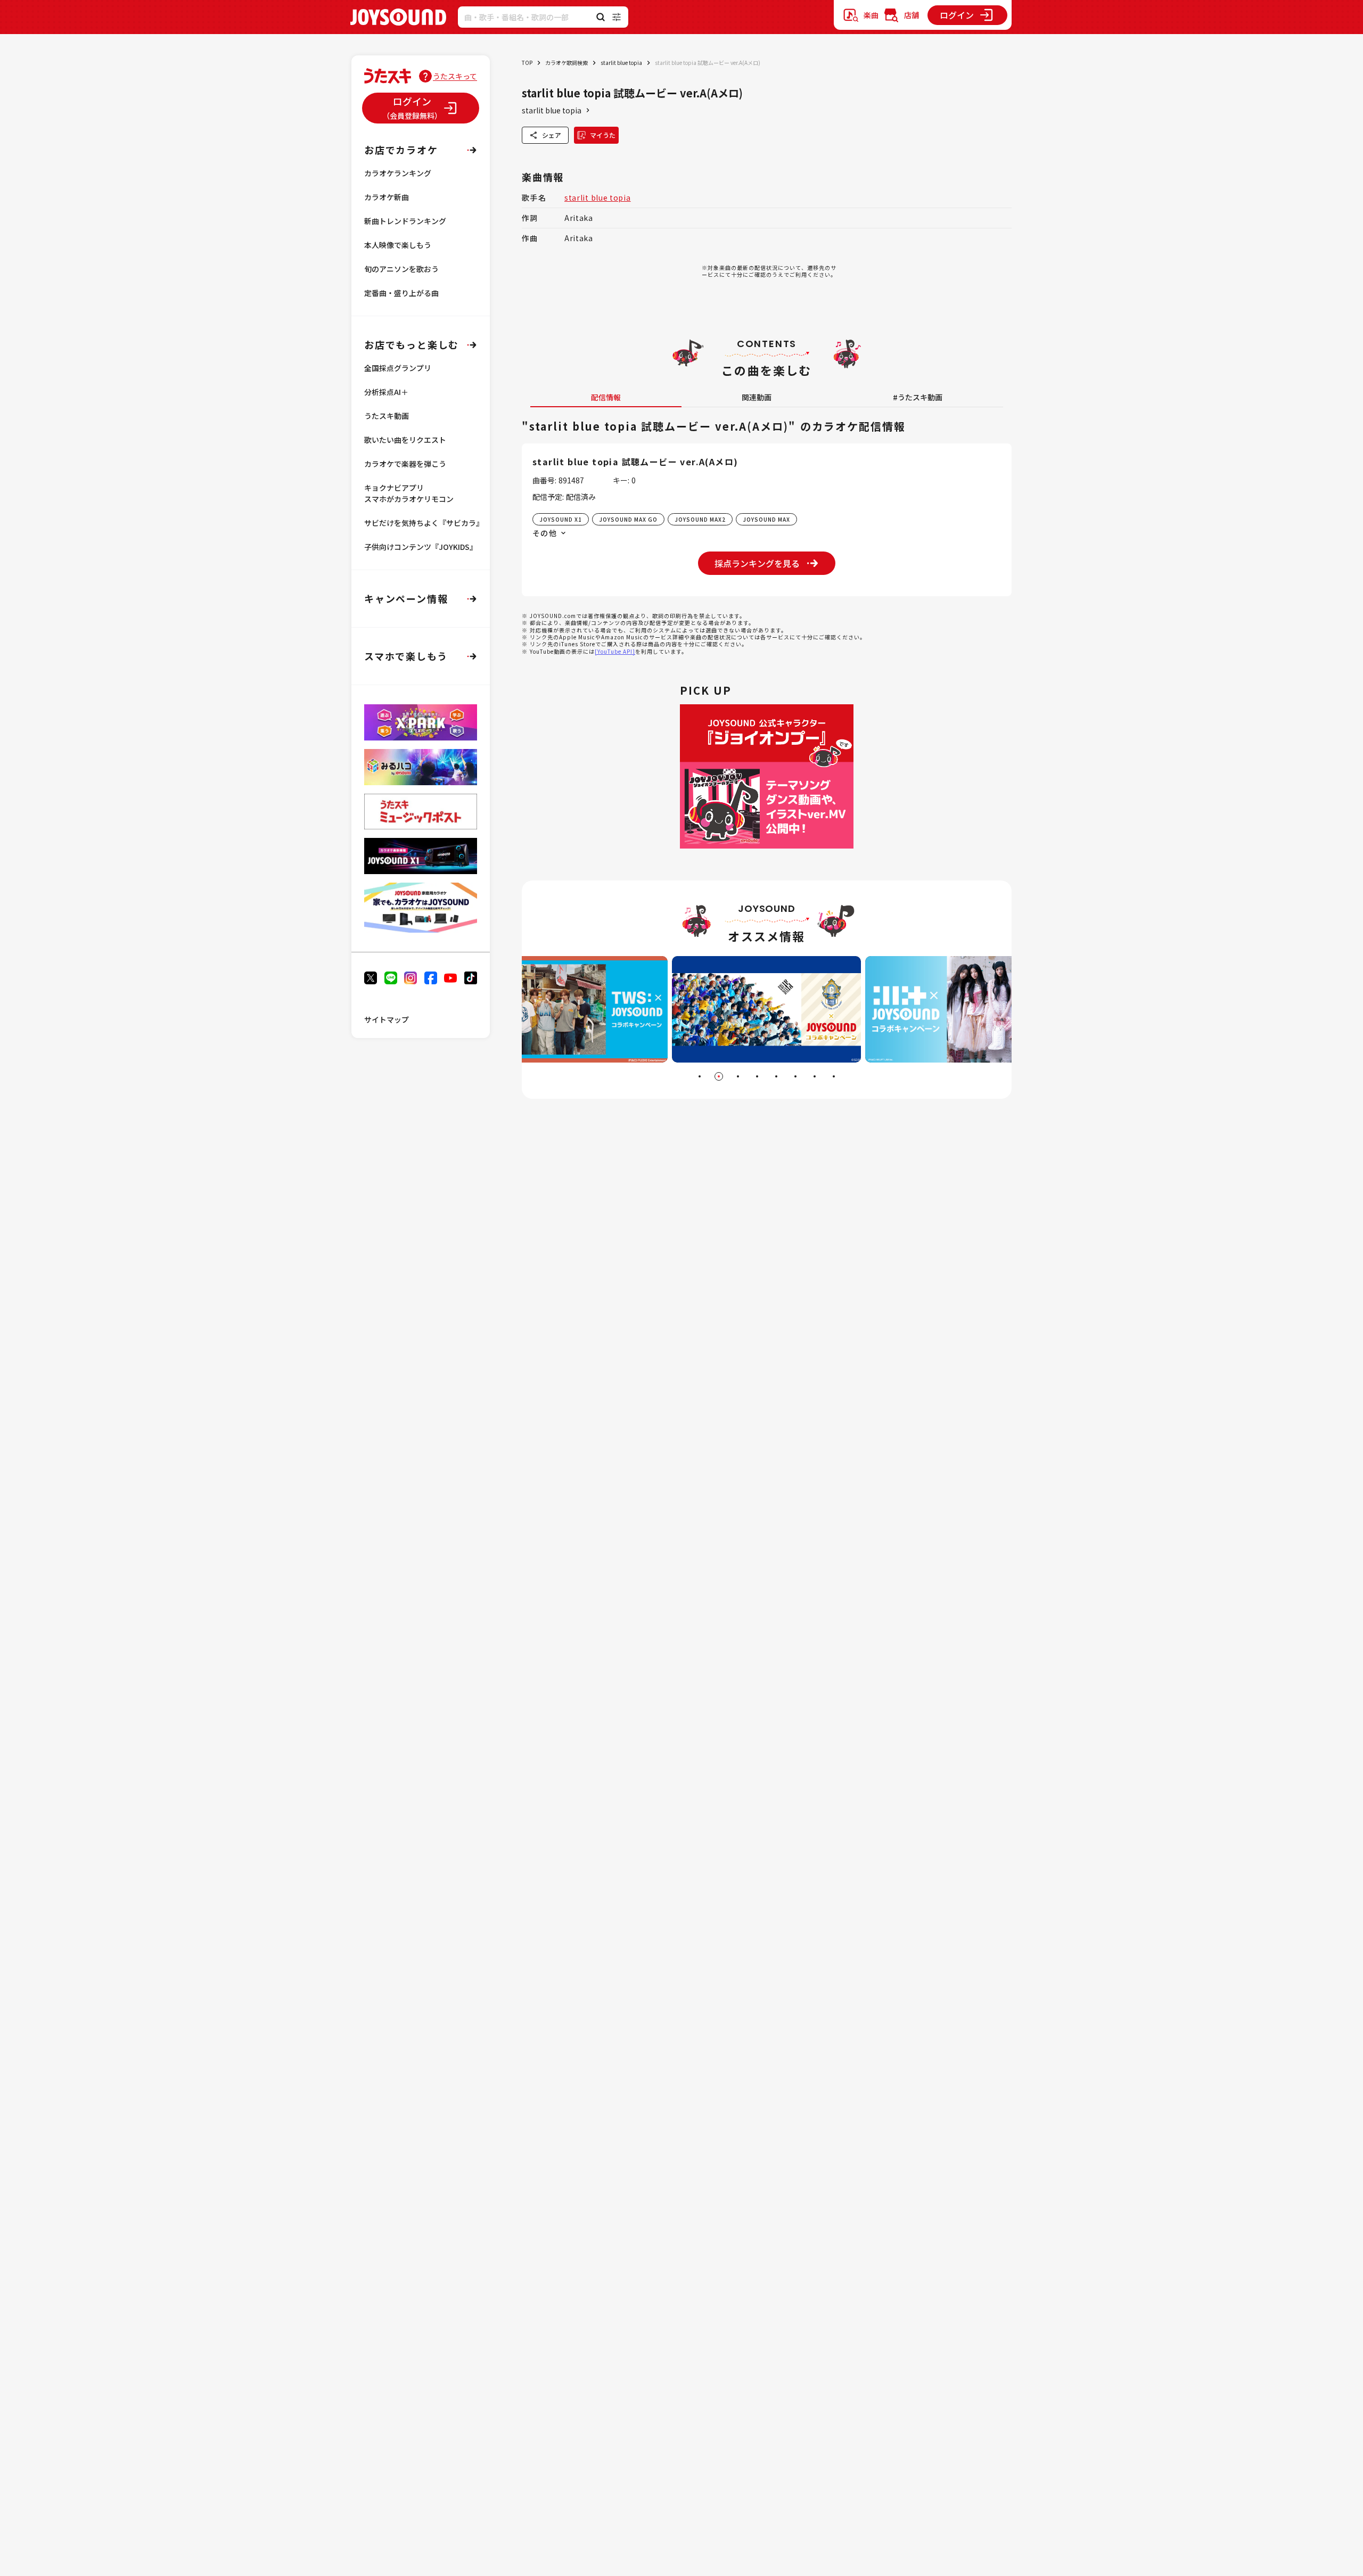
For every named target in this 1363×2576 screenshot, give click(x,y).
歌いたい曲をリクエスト (405, 440)
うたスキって (455, 76)
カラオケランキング (398, 173)
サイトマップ (387, 1019)
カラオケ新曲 (387, 197)
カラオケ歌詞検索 (566, 63)
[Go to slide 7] (815, 1076)
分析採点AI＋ (386, 392)
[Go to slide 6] (795, 1076)
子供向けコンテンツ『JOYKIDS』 (421, 547)
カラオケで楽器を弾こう (405, 464)
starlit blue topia (621, 63)
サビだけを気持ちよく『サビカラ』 (424, 523)
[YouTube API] (615, 651)
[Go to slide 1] (700, 1076)
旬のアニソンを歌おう (401, 269)
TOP (527, 63)
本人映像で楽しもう (398, 245)
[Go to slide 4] (757, 1076)
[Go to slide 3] (738, 1076)
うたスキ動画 (387, 416)
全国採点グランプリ (398, 368)
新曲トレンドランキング (405, 221)
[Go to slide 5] (776, 1076)
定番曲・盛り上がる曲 (401, 293)
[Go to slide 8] (834, 1076)
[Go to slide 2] (719, 1076)
